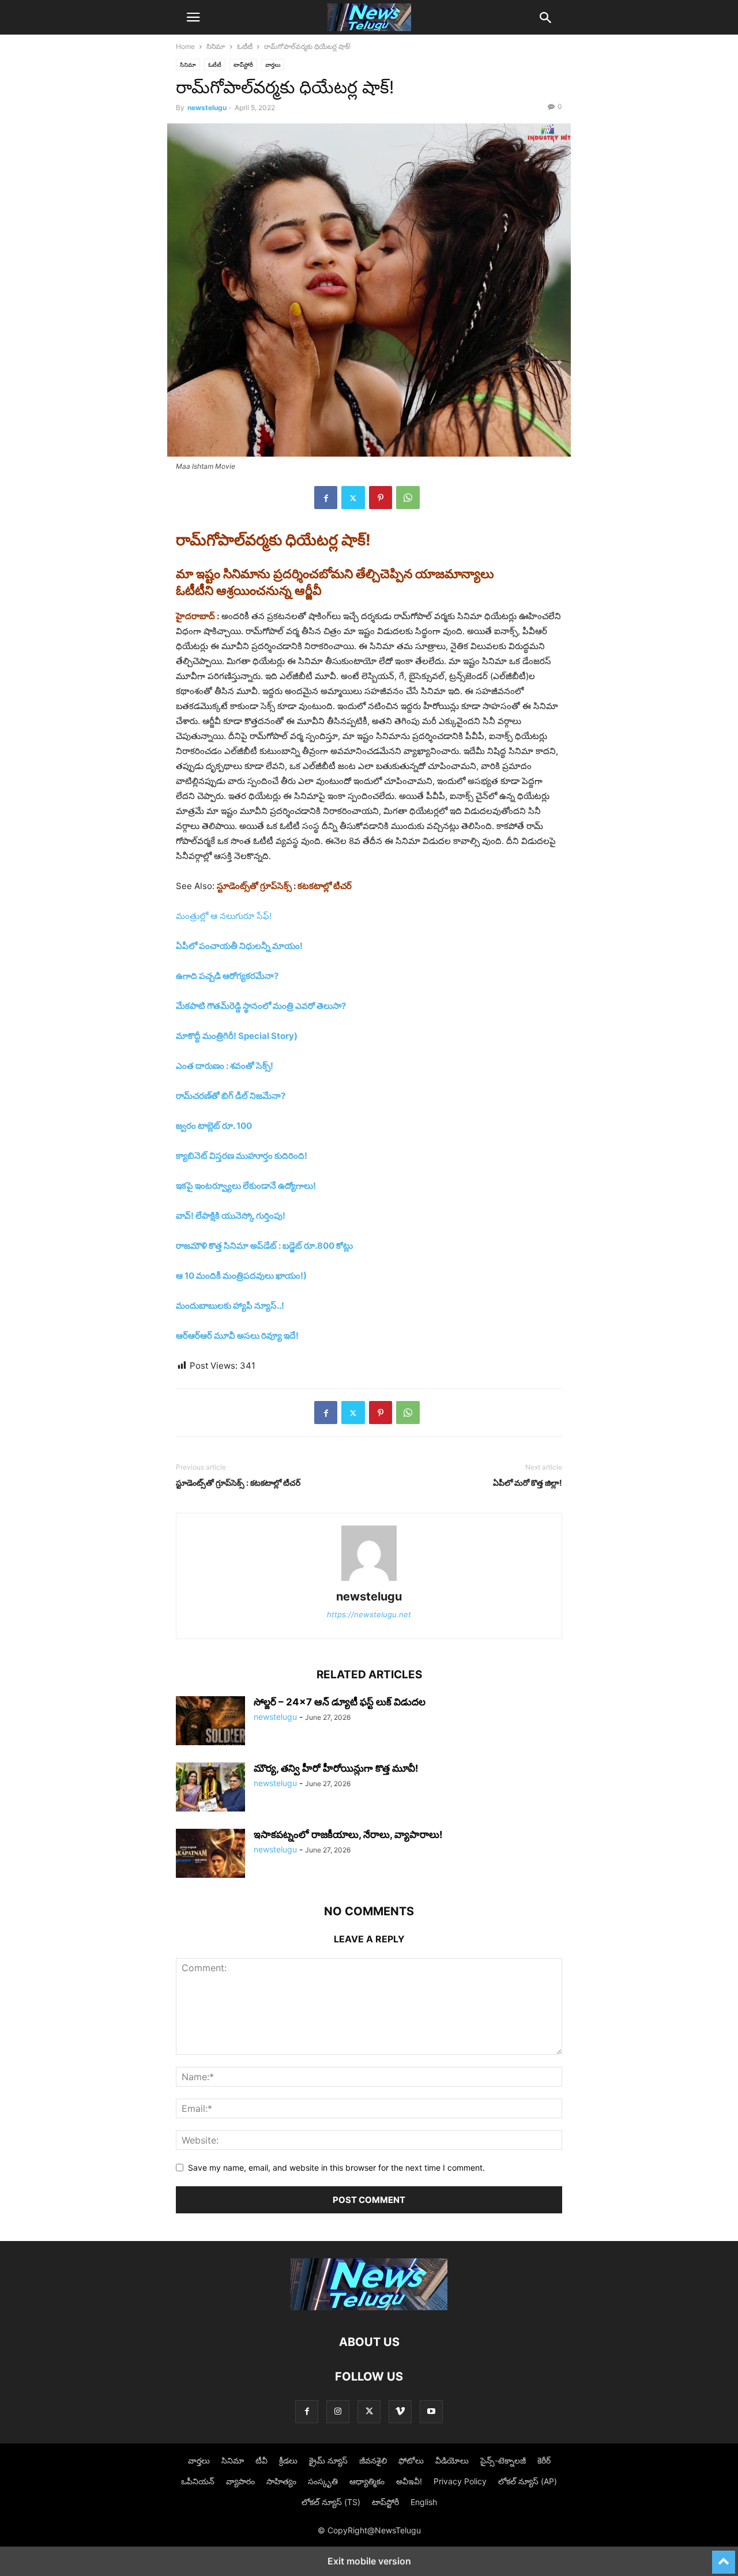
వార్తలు (273, 65)
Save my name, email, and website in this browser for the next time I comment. (336, 2168)
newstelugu (207, 108)
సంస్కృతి (323, 2481)
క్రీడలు (288, 2460)
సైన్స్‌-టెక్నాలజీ (503, 2460)
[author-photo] (369, 1581)
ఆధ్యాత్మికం (367, 2481)
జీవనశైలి (373, 2460)
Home (185, 46)
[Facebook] (326, 498)
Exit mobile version (369, 2561)
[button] (193, 17)
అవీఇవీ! (409, 2481)
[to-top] (724, 2557)
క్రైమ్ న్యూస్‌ (328, 2460)
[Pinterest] (381, 498)
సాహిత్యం (281, 2481)
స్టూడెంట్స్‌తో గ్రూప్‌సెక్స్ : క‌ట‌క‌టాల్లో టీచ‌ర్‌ (238, 1483)
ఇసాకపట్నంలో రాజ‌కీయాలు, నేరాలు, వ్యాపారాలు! (348, 1835)
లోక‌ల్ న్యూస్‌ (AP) (528, 2481)
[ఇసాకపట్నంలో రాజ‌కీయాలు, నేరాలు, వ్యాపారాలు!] (210, 1855)
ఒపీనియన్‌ (198, 2481)
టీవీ (261, 2460)
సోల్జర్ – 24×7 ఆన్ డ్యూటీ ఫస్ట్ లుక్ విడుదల (340, 1702)
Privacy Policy (460, 2481)
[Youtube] (431, 2411)
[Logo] (369, 2307)
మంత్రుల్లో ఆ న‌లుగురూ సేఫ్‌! (224, 916)
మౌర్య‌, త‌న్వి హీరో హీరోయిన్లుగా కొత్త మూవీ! (336, 1768)
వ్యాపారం (240, 2481)
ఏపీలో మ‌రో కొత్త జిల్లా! (528, 1483)
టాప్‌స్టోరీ (243, 65)
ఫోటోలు (411, 2460)
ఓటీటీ (245, 46)
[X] (353, 498)
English (424, 2502)
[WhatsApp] (408, 498)
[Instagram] (338, 2411)
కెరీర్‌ (544, 2460)
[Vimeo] (400, 2411)
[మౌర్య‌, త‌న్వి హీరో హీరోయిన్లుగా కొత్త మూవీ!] (210, 1788)
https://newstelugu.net (369, 1614)
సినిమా (216, 46)
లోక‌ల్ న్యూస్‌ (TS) (331, 2502)
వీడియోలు (452, 2460)
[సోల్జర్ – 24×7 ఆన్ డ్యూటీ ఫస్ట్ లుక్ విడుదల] (210, 1722)
